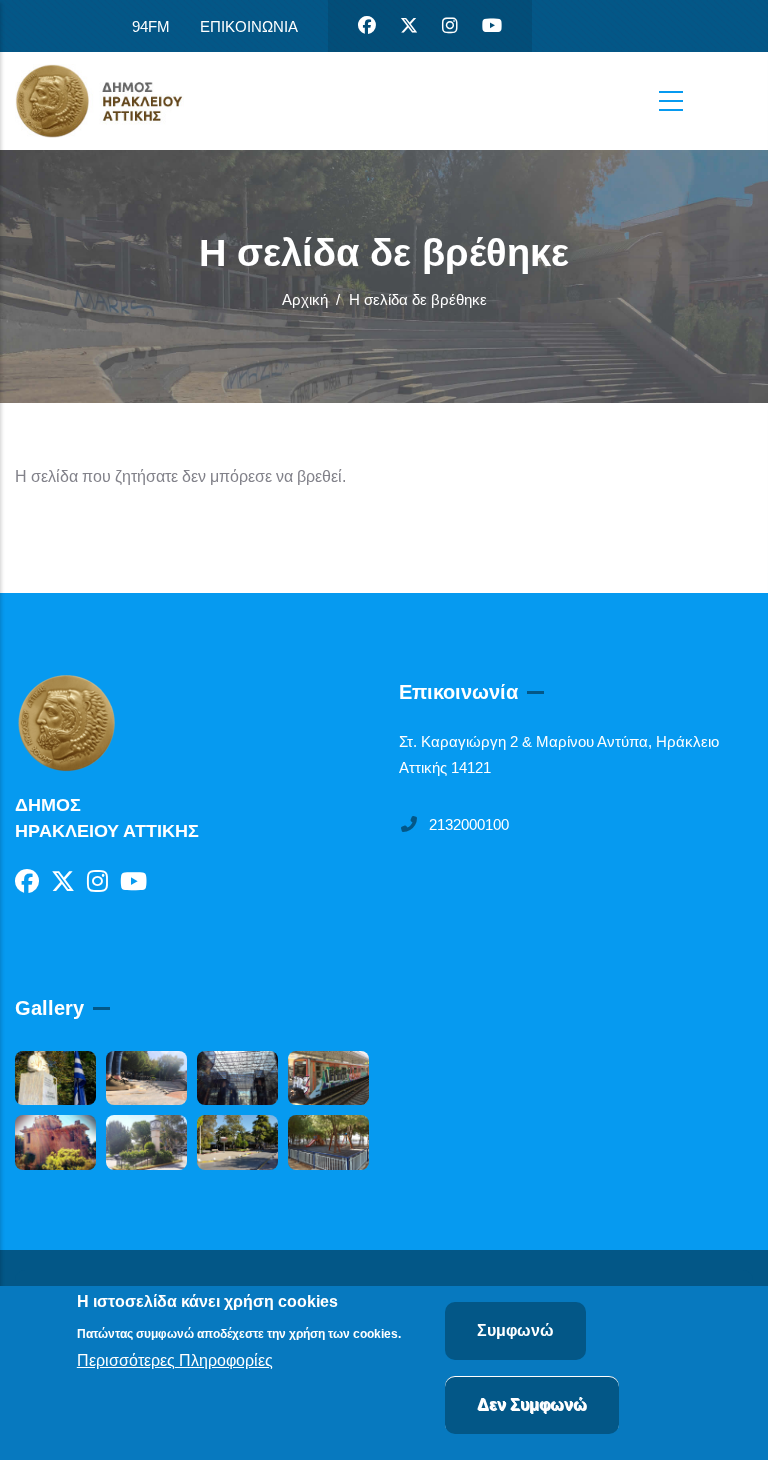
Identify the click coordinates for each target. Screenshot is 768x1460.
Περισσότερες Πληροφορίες (175, 1360)
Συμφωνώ (515, 1330)
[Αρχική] (115, 101)
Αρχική (305, 299)
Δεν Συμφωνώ (532, 1404)
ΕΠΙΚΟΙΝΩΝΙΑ (249, 26)
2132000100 (469, 824)
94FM (151, 26)
